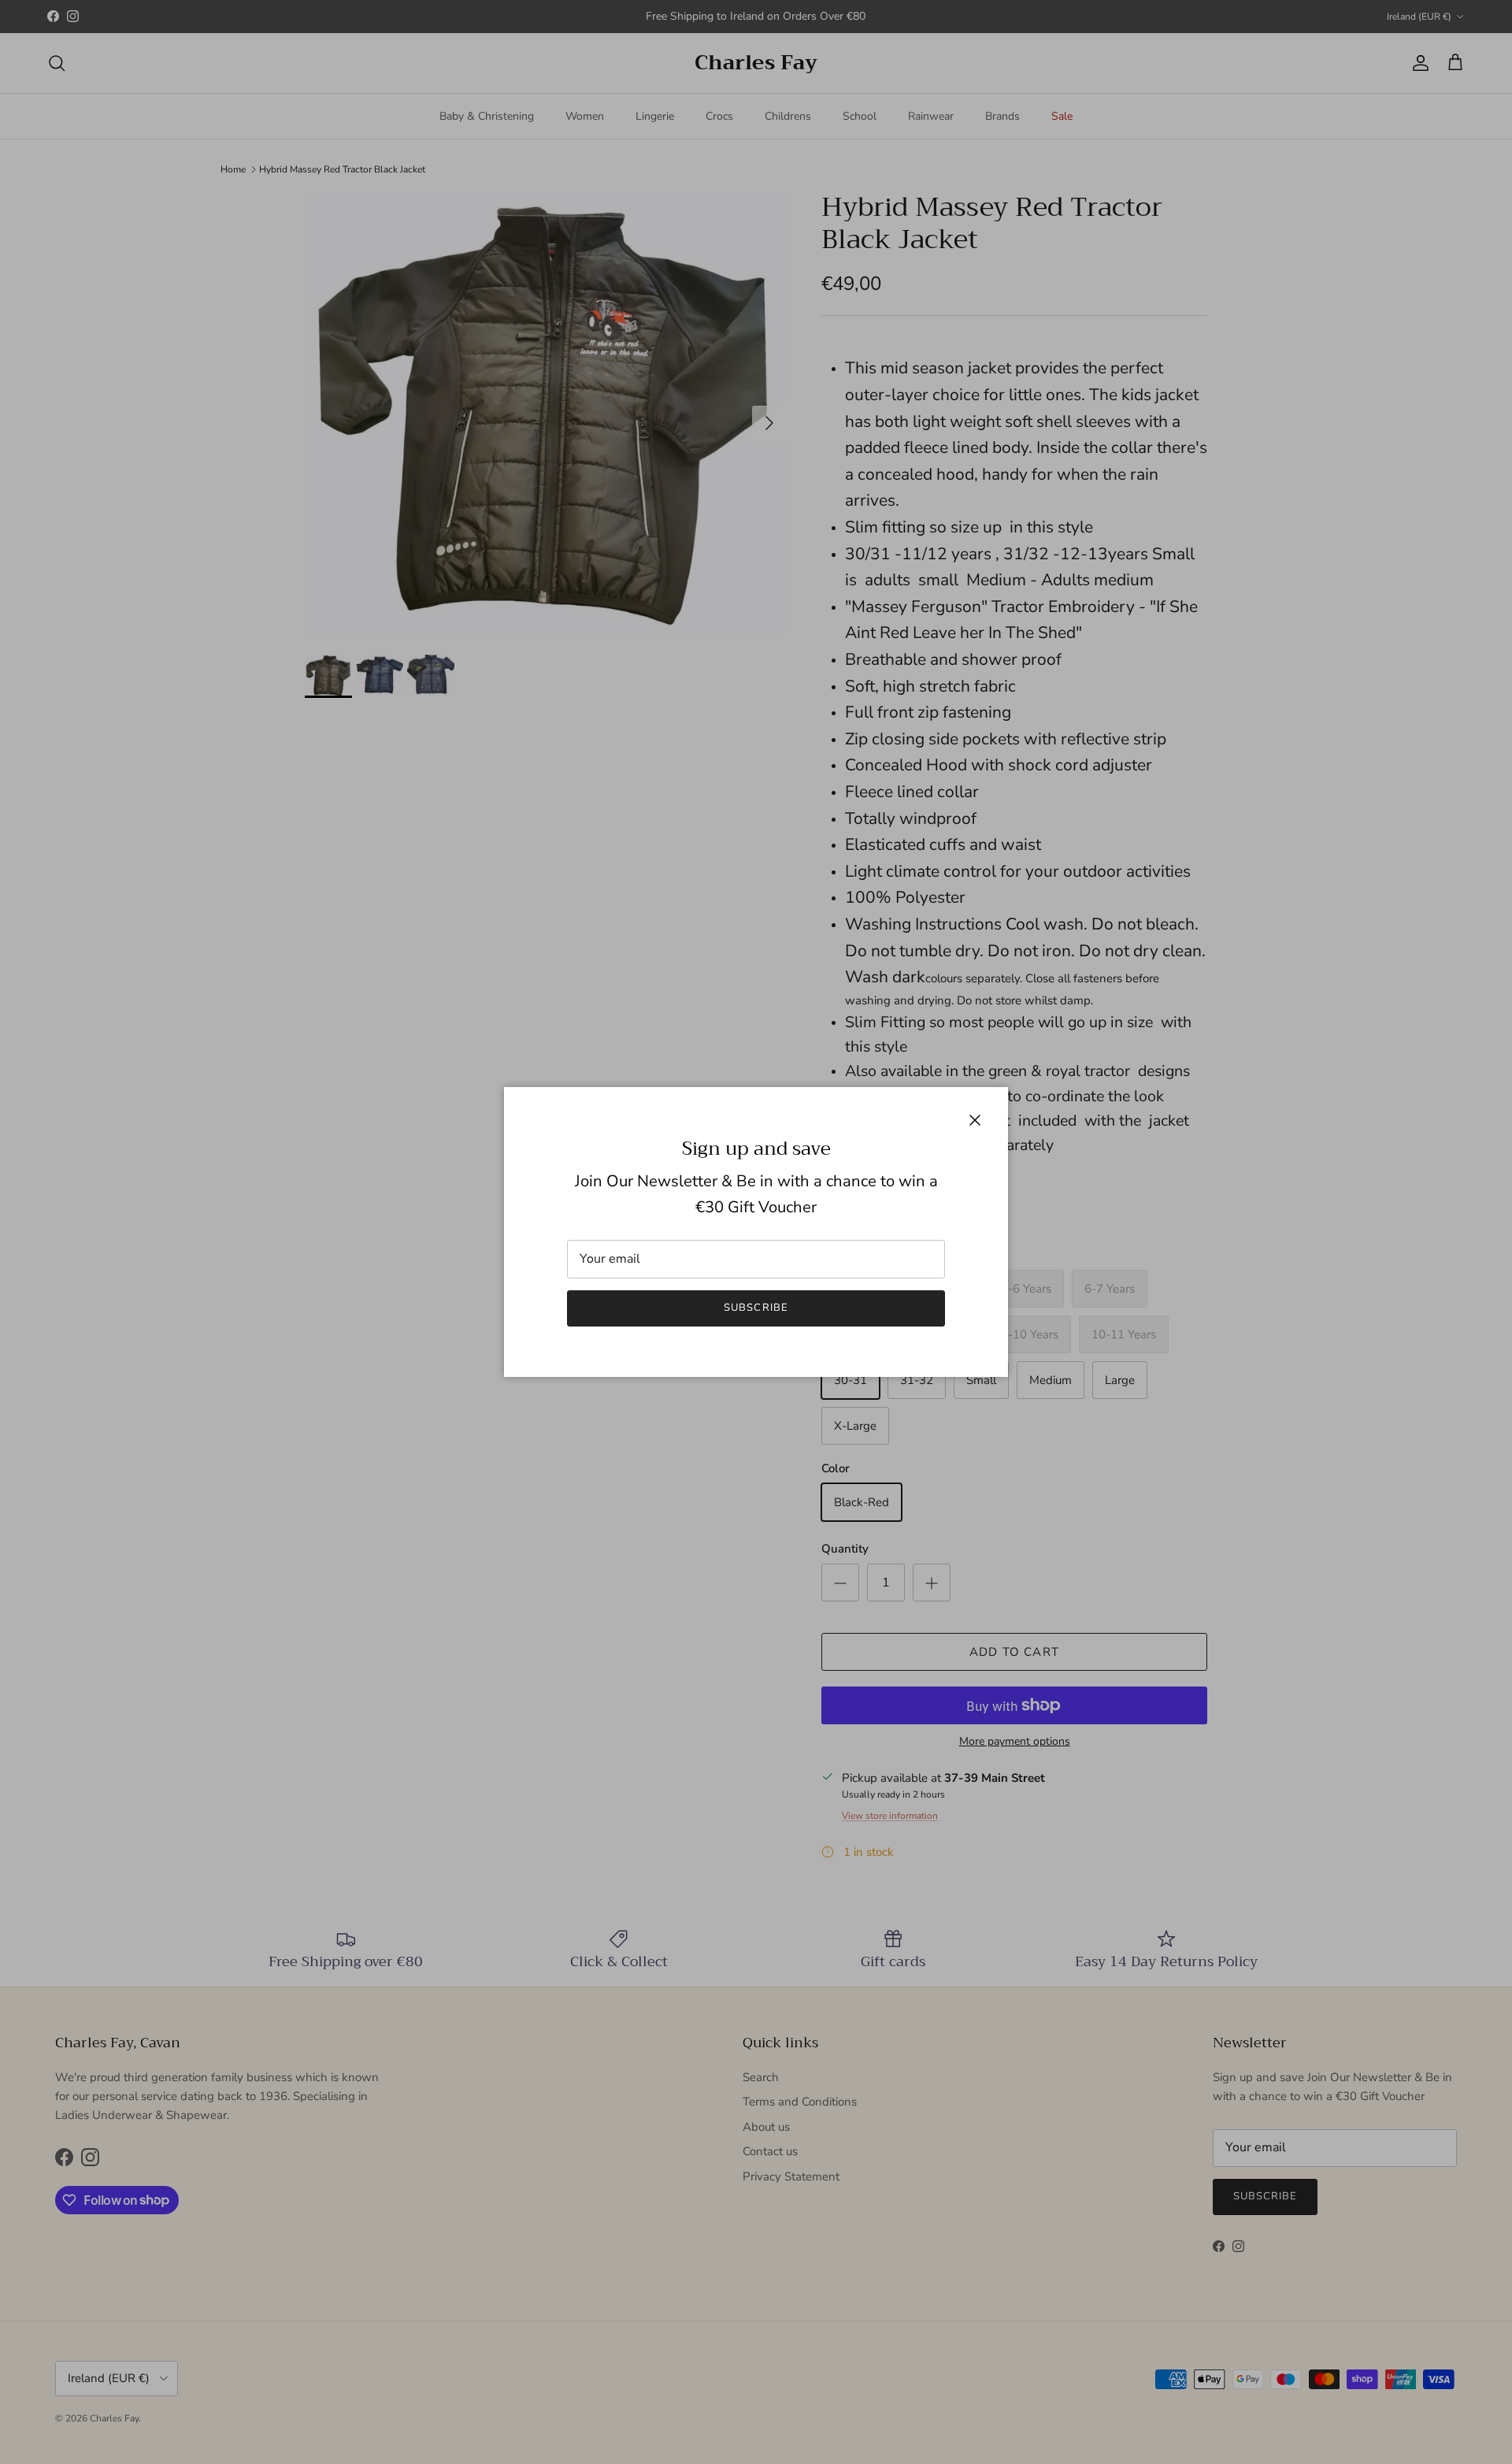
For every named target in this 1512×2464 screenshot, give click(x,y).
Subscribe (756, 1308)
